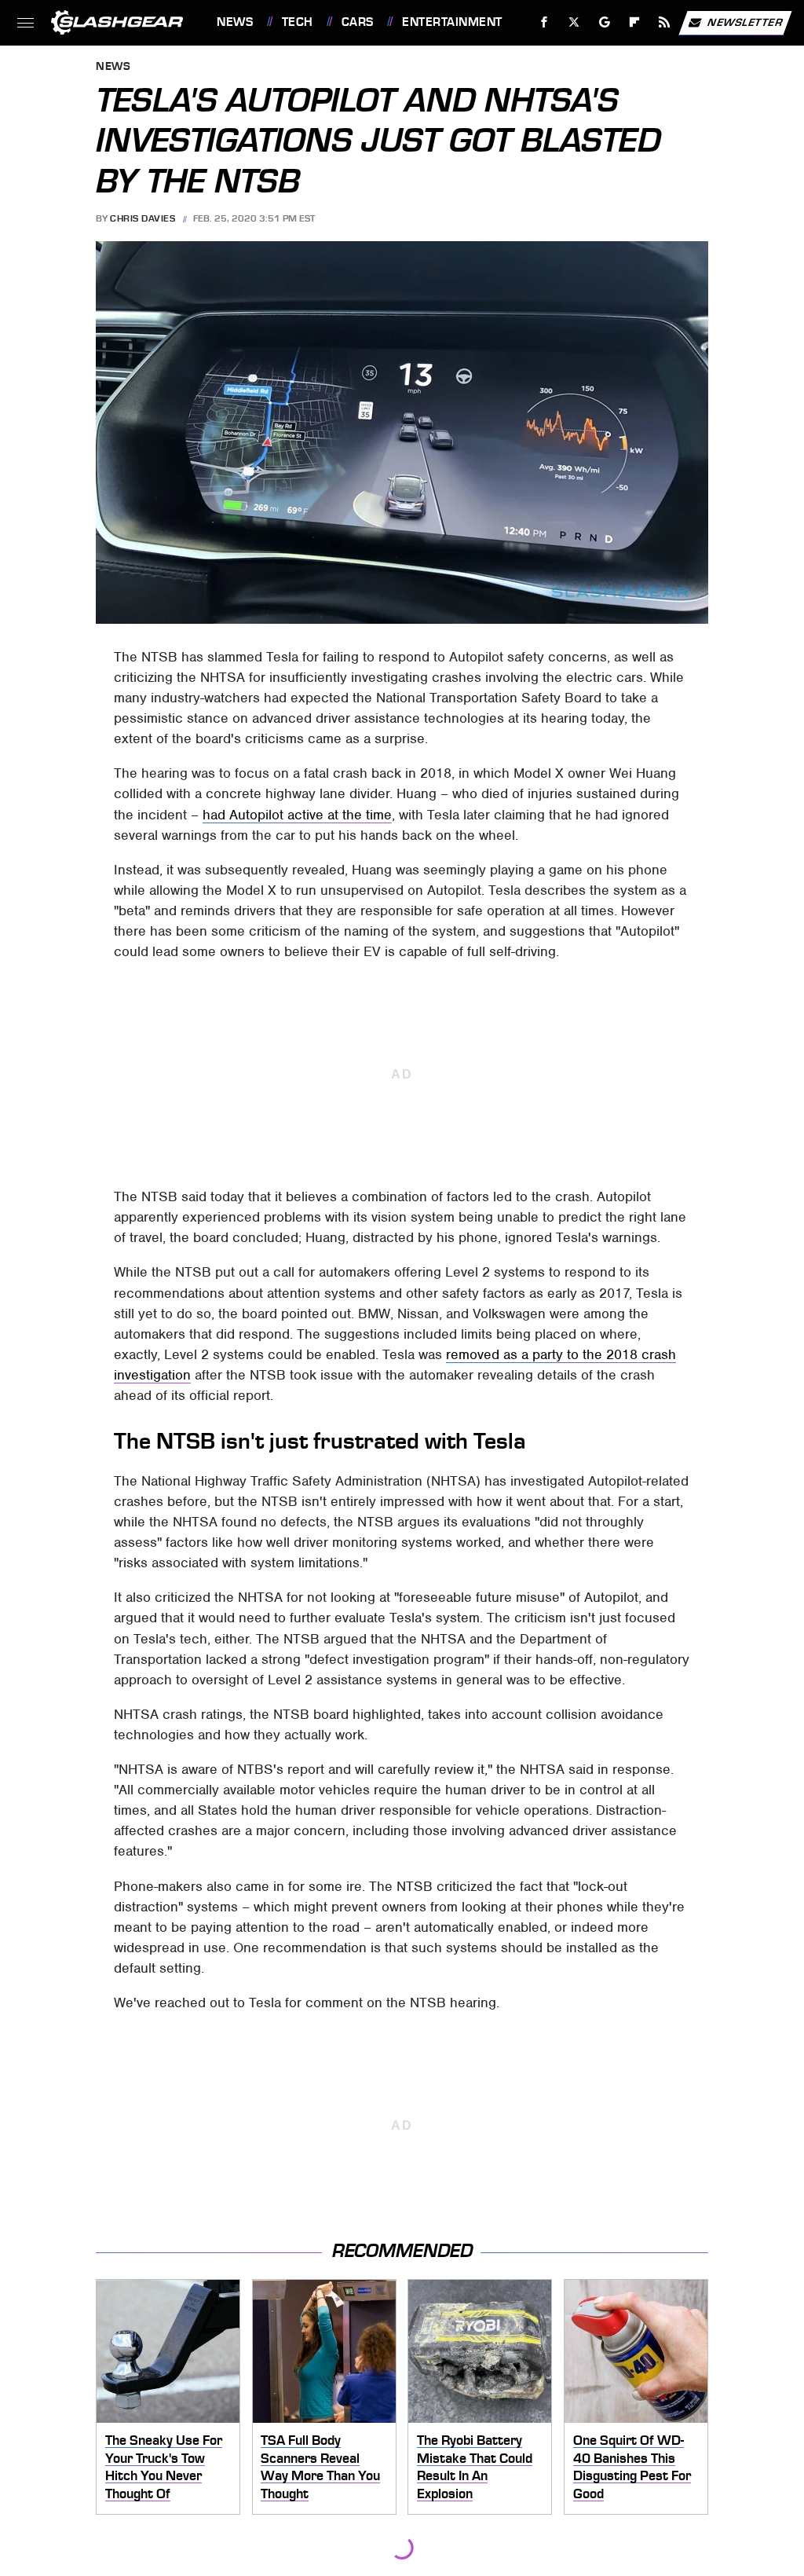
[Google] (605, 22)
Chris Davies (143, 218)
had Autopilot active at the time (297, 815)
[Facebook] (545, 22)
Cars (358, 22)
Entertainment (452, 22)
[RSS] (665, 22)
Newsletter (745, 22)
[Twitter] (574, 22)
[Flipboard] (635, 22)
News (235, 22)
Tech (298, 22)
